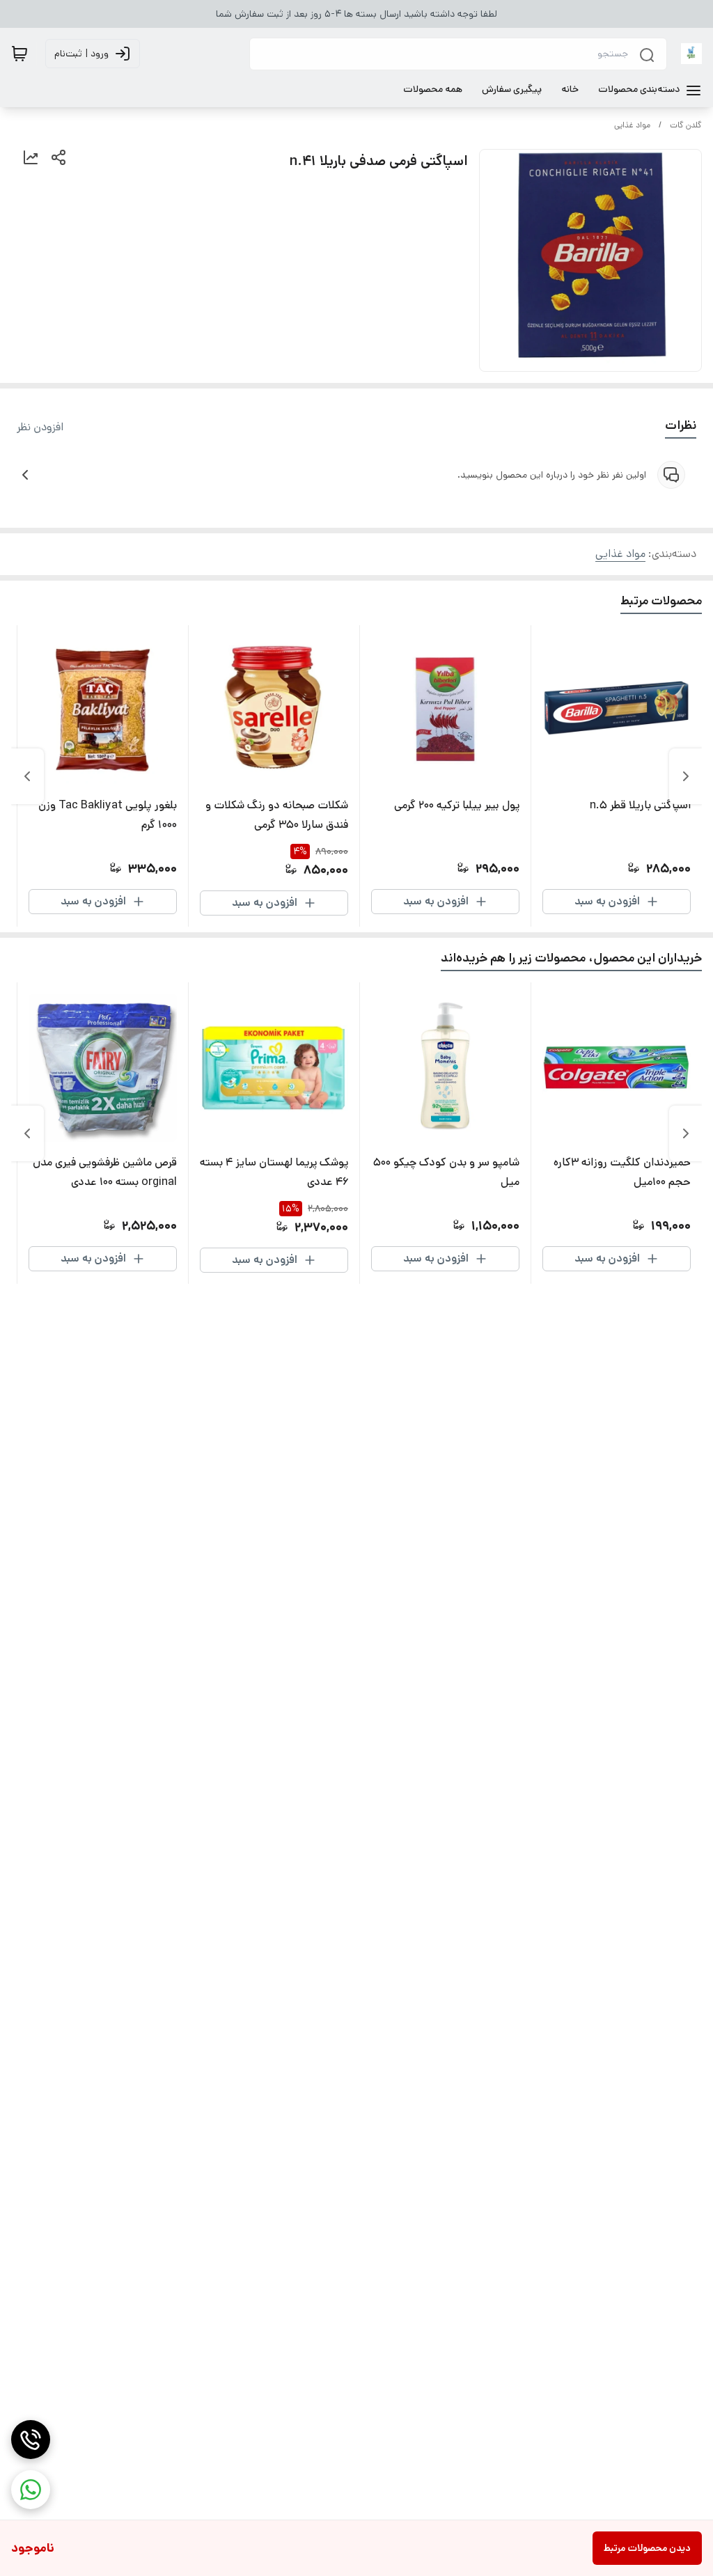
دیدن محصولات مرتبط (647, 2548)
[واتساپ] (31, 2490)
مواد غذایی (632, 125)
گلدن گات (686, 125)
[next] (27, 776)
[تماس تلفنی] (31, 2440)
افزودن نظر (40, 427)
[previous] (686, 776)
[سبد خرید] (19, 54)
